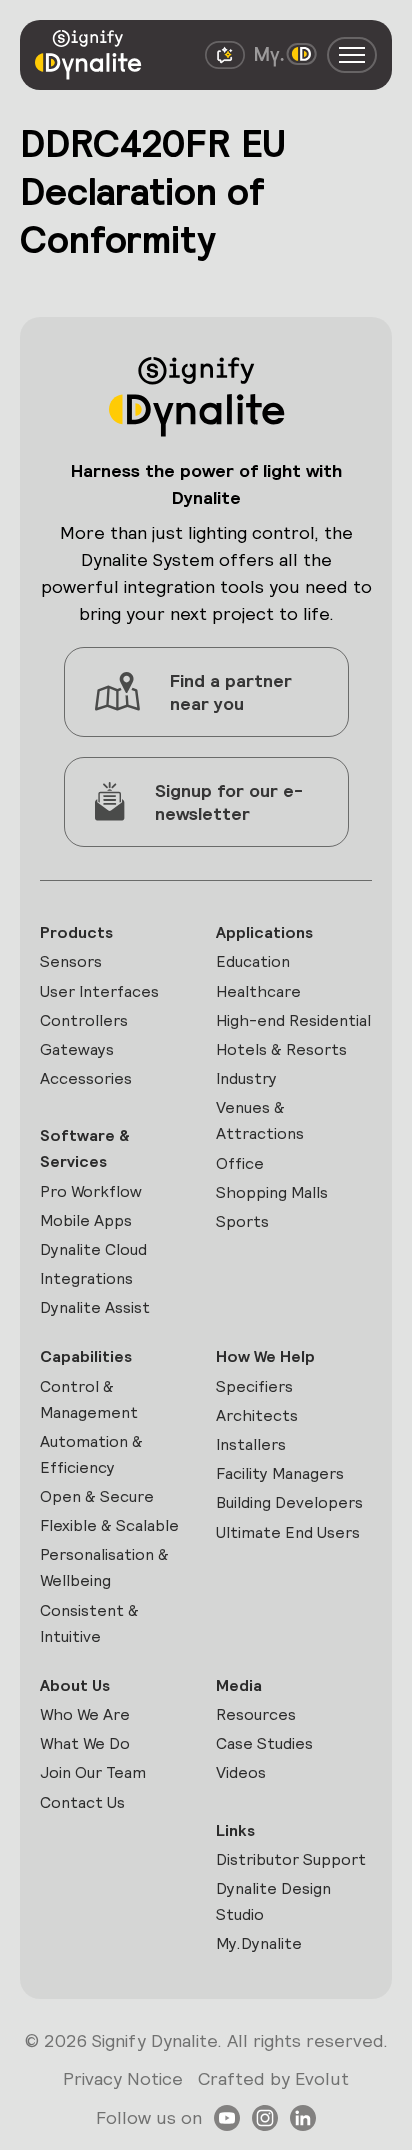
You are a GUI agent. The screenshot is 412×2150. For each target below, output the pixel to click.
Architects (257, 1415)
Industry (246, 1078)
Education (253, 961)
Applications (264, 932)
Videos (241, 1772)
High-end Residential (293, 1020)
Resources (256, 1714)
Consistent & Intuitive (89, 1623)
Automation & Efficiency (91, 1454)
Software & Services (85, 1148)
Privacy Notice (123, 2078)
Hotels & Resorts (281, 1049)
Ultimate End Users (288, 1532)
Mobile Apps (86, 1220)
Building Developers (289, 1502)
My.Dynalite (259, 1943)
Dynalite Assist (95, 1307)
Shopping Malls (272, 1192)
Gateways (77, 1049)
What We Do (85, 1743)
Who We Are (85, 1714)
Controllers (84, 1020)
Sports (242, 1221)
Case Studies (264, 1743)
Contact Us (82, 1802)
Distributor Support (291, 1859)
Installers (251, 1444)
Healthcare (258, 991)
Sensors (71, 961)
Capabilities (86, 1356)
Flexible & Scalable (109, 1525)
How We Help (265, 1356)
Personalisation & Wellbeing (104, 1567)
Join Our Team (93, 1772)
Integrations (86, 1278)
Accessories (86, 1078)
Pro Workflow (91, 1191)
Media (239, 1685)
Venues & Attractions (260, 1120)
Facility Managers (280, 1473)
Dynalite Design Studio (273, 1901)
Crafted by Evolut (273, 2078)
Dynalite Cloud (93, 1249)
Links (235, 1830)
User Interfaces (99, 991)
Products (76, 932)
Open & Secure (97, 1496)
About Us (75, 1685)
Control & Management (89, 1399)
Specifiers (254, 1386)
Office (240, 1163)
